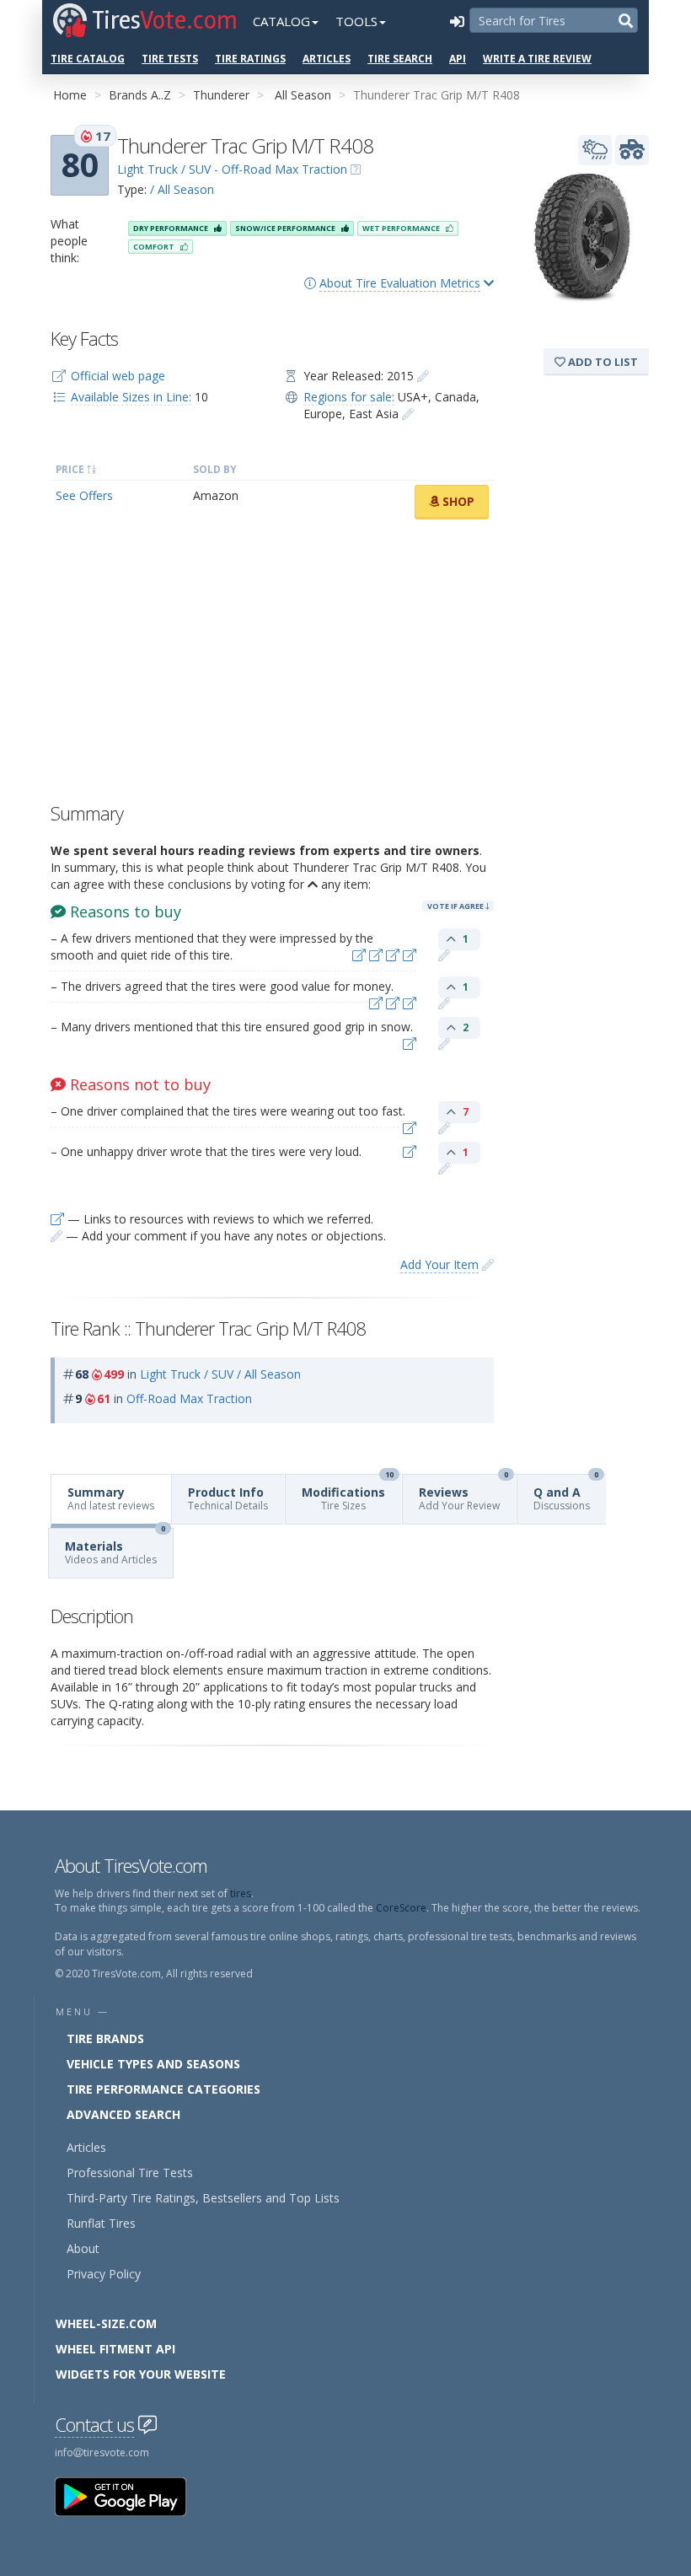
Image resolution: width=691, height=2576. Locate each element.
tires (241, 1893)
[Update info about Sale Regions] (408, 414)
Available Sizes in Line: (131, 397)
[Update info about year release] (423, 376)
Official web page (118, 376)
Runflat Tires (101, 2223)
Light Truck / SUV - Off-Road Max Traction (232, 169)
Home (70, 95)
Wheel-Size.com (106, 2323)
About (83, 2248)
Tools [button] (356, 21)
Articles (327, 59)
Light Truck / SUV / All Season (220, 1374)
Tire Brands (105, 2038)
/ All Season (182, 189)
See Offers (84, 495)
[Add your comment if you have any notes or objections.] (444, 955)
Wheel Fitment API (115, 2349)
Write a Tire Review (537, 59)
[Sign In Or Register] (457, 21)
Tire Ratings (250, 59)
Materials (115, 1548)
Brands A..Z (140, 95)
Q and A (566, 1494)
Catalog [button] (281, 21)
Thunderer (221, 95)
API (458, 59)
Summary (111, 1498)
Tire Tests (170, 59)
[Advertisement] (272, 665)
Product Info (228, 1498)
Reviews (463, 1494)
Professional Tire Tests (130, 2173)
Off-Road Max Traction (189, 1398)
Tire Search (400, 59)
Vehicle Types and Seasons (153, 2064)
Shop (457, 501)
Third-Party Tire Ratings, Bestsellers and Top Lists (203, 2198)
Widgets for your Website (141, 2374)
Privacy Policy (104, 2274)
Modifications (348, 1494)
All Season (303, 95)
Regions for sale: (349, 397)
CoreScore (401, 1908)
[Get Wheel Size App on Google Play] (131, 2495)
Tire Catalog (88, 59)
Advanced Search (123, 2114)
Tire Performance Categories (163, 2089)
